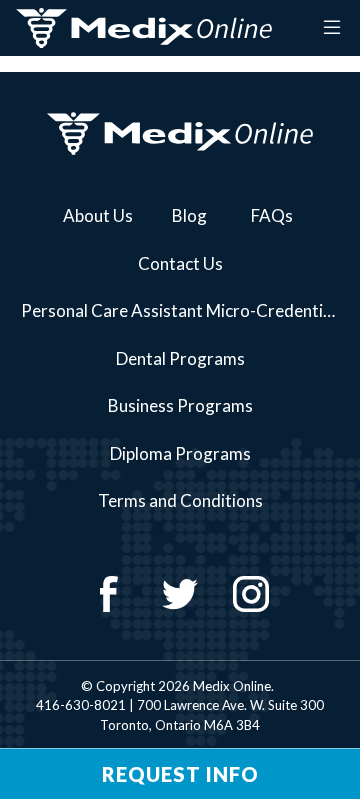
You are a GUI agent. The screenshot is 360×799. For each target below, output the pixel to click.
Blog (189, 215)
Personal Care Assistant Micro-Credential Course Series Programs (188, 310)
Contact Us (180, 263)
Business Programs (180, 405)
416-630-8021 (81, 705)
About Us (98, 215)
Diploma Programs (180, 453)
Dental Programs (180, 358)
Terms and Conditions (180, 500)
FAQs (272, 215)
